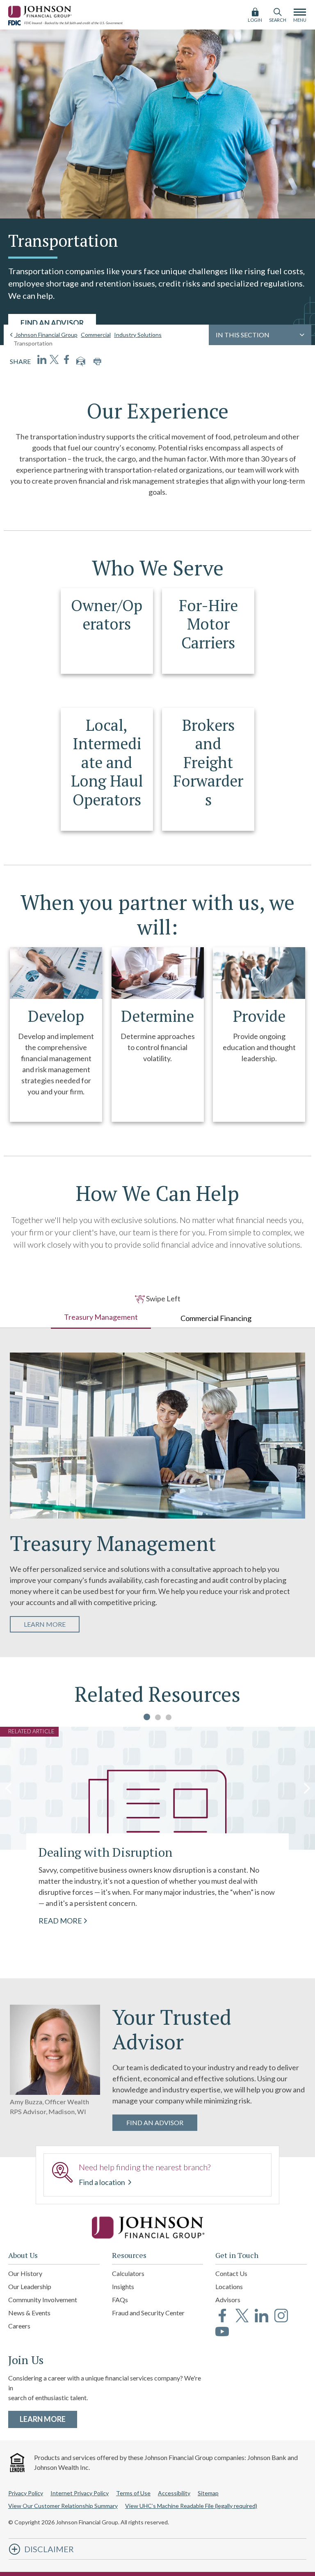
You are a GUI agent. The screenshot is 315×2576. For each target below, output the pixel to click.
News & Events (29, 2313)
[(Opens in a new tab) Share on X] (54, 359)
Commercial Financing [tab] (216, 1318)
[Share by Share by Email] (81, 362)
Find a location (103, 2182)
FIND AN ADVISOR (52, 323)
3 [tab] (169, 1717)
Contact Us (231, 2273)
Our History (25, 2273)
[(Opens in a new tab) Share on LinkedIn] (42, 359)
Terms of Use (133, 2493)
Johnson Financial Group (46, 335)
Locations (229, 2286)
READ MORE (60, 1920)
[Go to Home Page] (157, 2228)
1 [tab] (147, 1717)
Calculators (128, 2273)
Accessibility (174, 2493)
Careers (19, 2326)
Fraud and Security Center (148, 2313)
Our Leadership (30, 2286)
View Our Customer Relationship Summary (63, 2506)
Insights (123, 2286)
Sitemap (208, 2493)
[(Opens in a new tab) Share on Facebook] (66, 359)
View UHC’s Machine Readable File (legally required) (191, 2506)
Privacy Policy (26, 2493)
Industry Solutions (138, 335)
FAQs (120, 2300)
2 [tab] (158, 1717)
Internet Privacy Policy (80, 2493)
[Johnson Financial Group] (41, 10)
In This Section (243, 335)
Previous (8, 1788)
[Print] (97, 362)
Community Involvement (43, 2300)
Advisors (228, 2300)
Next (307, 1788)
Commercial (96, 335)
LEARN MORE (52, 1624)
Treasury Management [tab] (101, 1317)
